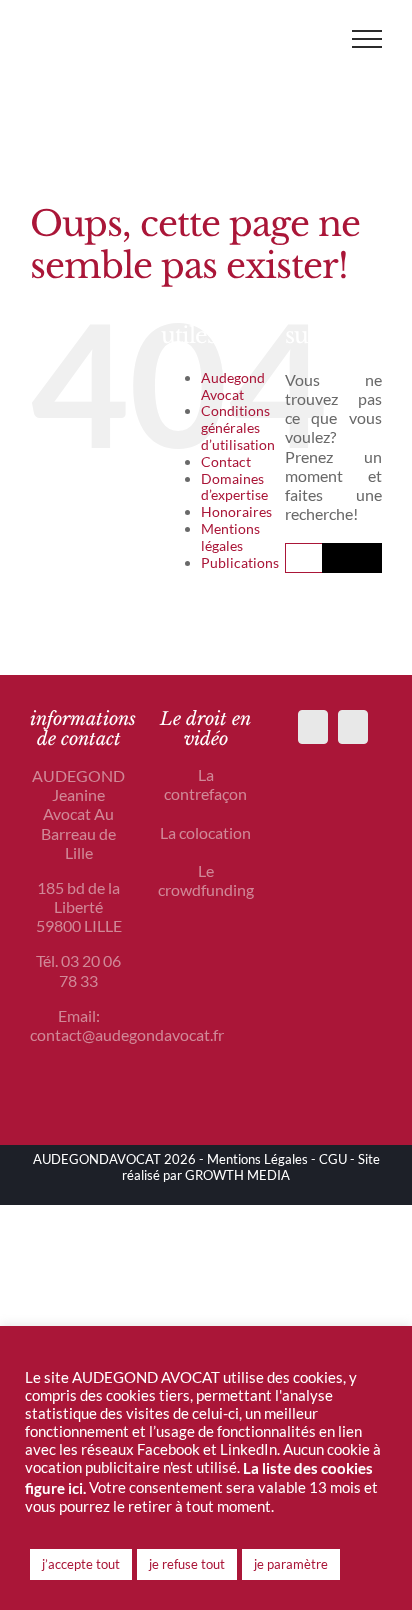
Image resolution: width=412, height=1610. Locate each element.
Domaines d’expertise (234, 487)
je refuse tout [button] (187, 1564)
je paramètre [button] (291, 1564)
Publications (240, 562)
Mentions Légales (257, 1159)
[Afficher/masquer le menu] (367, 39)
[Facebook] (313, 727)
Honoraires (236, 511)
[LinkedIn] (353, 727)
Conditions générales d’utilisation (238, 427)
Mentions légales (230, 537)
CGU (333, 1159)
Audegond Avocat (233, 386)
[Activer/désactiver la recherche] (309, 38)
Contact (226, 461)
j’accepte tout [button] (81, 1564)
